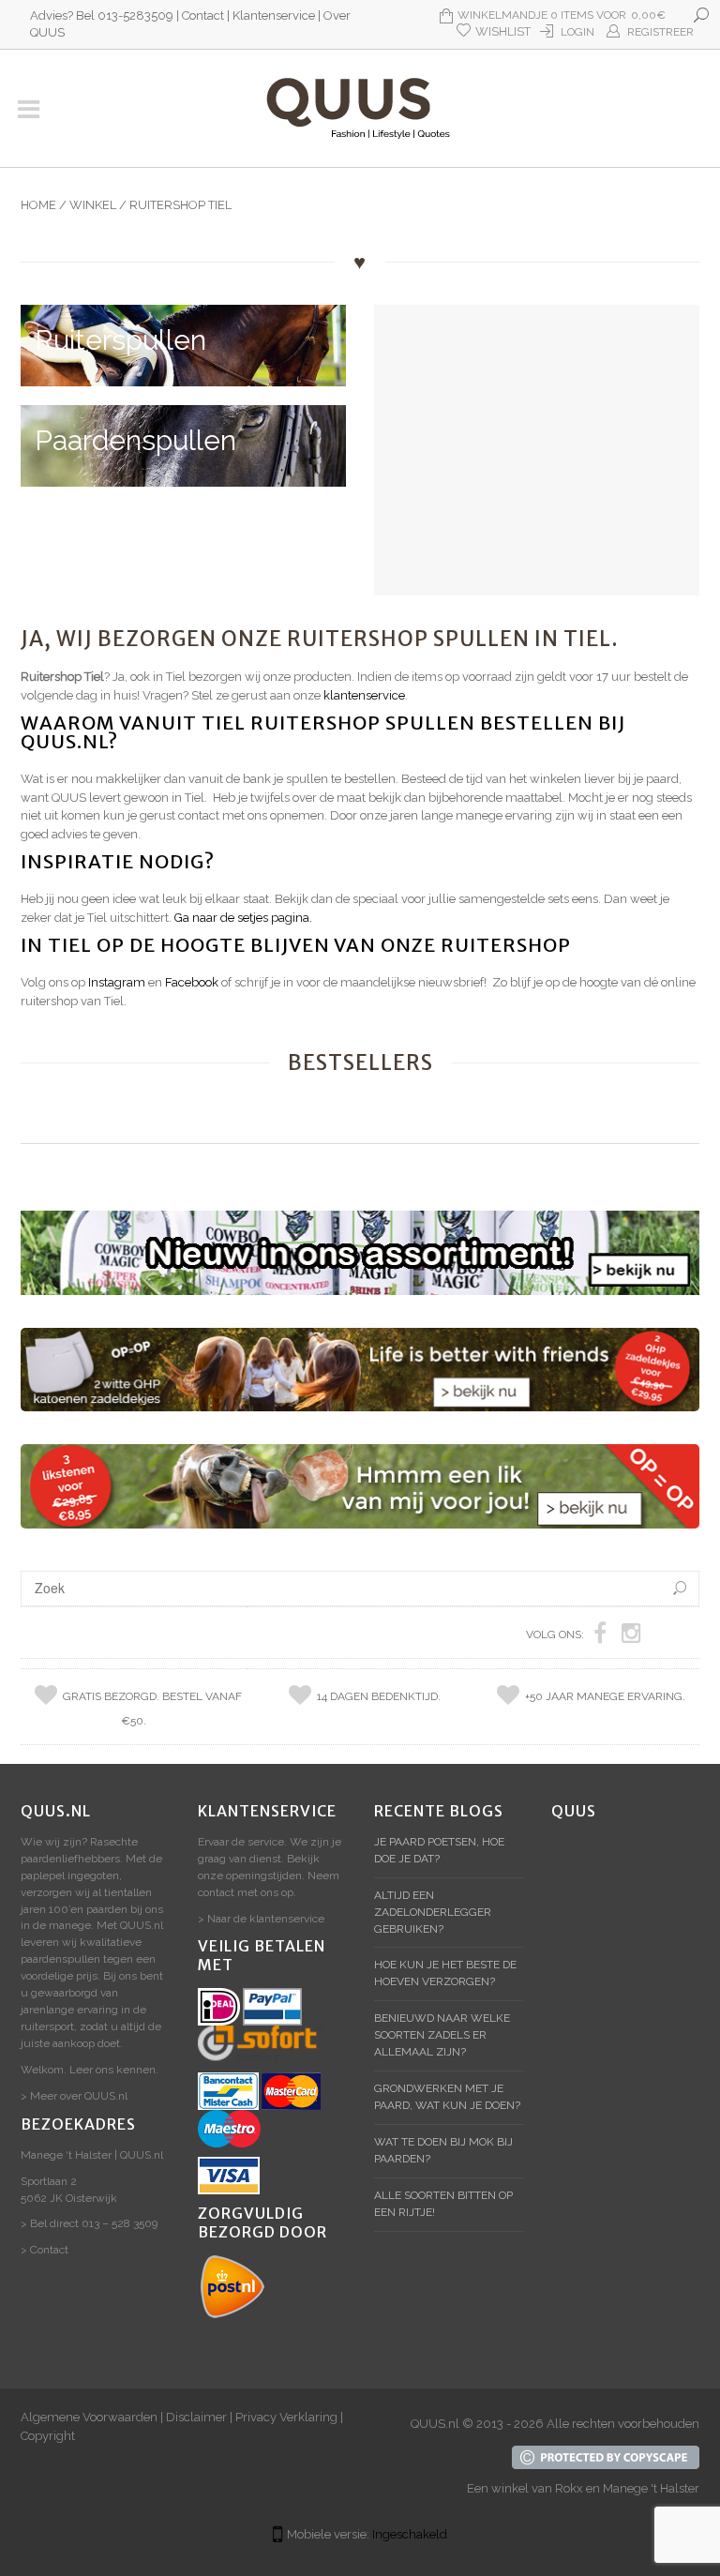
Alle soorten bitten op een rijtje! (443, 2204)
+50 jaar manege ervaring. (605, 1696)
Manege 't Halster (651, 2488)
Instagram (118, 982)
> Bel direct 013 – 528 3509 (89, 2223)
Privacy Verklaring (286, 2417)
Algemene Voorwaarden (89, 2417)
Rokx (569, 2488)
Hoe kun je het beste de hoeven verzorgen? (445, 1973)
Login (577, 32)
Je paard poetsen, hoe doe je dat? (439, 1850)
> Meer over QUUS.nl (74, 2096)
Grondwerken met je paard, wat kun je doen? (447, 2097)
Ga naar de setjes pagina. (243, 918)
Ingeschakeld (410, 2534)
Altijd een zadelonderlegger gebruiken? (433, 1912)
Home (38, 205)
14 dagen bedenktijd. (379, 1696)
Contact (203, 15)
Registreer (660, 32)
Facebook (193, 982)
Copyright (48, 2436)
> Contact (45, 2250)
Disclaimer (196, 2417)
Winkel (93, 205)
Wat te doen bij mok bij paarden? (443, 2150)
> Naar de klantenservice (261, 1919)
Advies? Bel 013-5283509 (102, 15)
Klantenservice (274, 15)
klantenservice (364, 695)
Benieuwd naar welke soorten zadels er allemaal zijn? (442, 2035)
